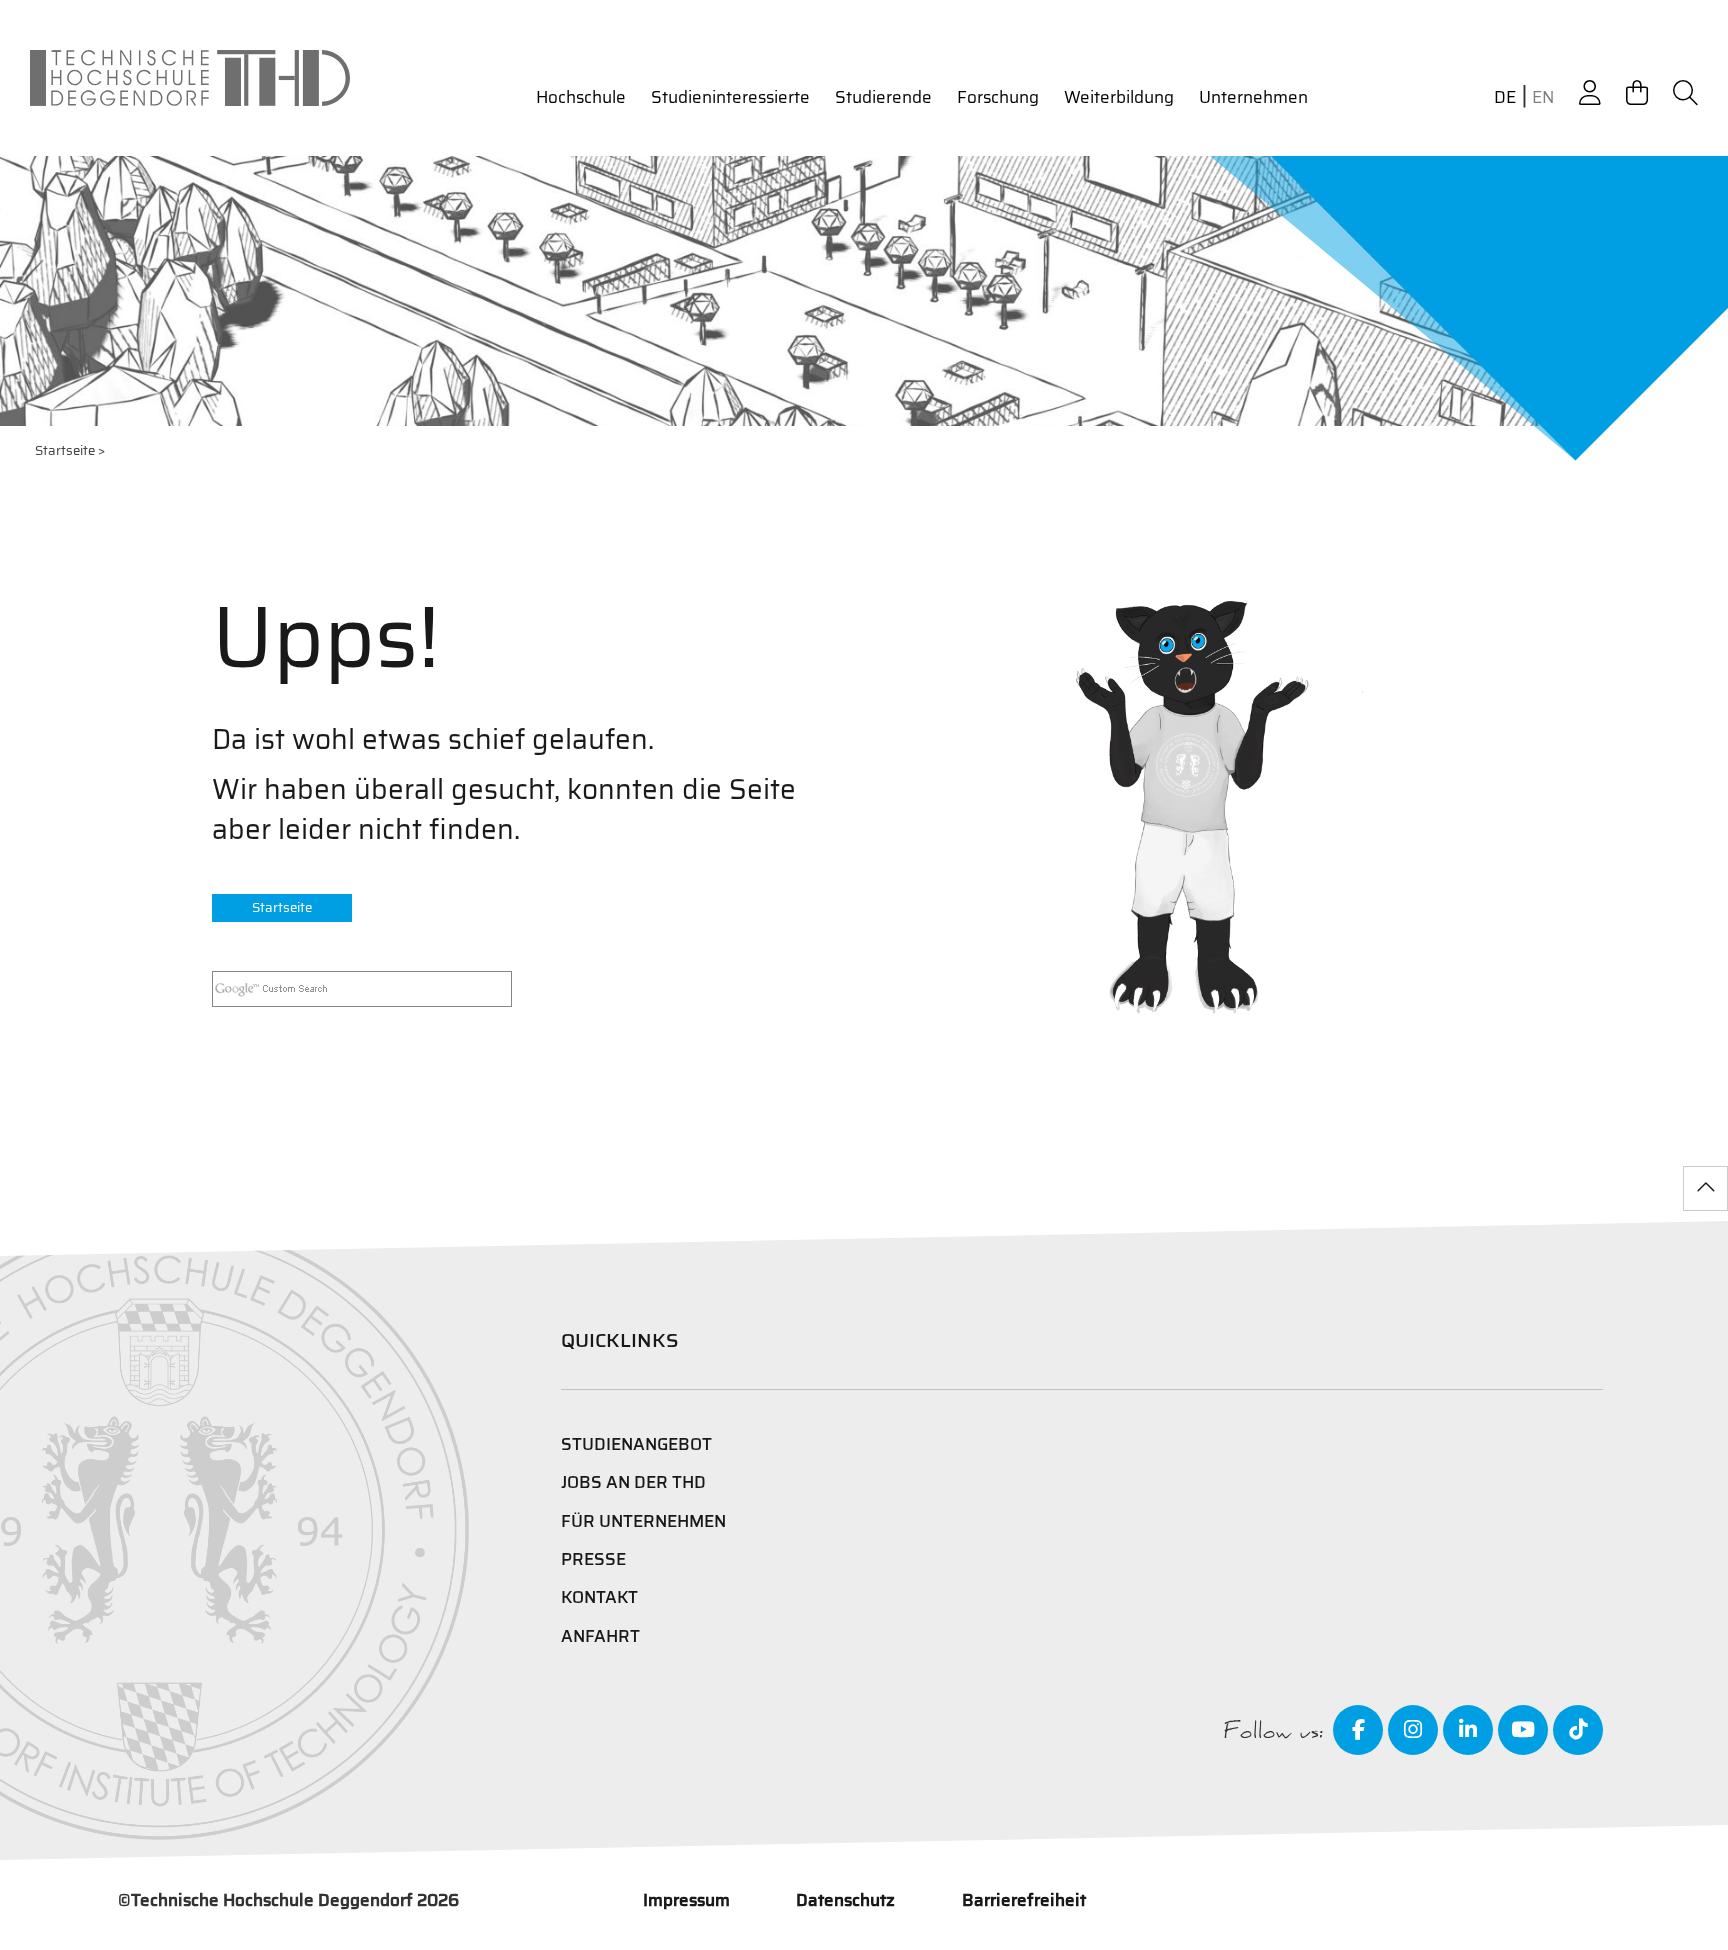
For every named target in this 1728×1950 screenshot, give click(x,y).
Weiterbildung (1119, 97)
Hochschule (581, 97)
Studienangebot (636, 1444)
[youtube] (1523, 1730)
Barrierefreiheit (1024, 1900)
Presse (593, 1559)
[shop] (1637, 93)
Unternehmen (1253, 97)
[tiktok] (1578, 1730)
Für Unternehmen (643, 1521)
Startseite (65, 450)
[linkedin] (1468, 1730)
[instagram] (1413, 1730)
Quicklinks (620, 1340)
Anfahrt (600, 1636)
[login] (1590, 93)
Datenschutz (845, 1900)
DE (1505, 97)
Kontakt (599, 1597)
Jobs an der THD (633, 1482)
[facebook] (1358, 1730)
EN (1543, 97)
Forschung (998, 97)
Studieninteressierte (730, 97)
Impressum (686, 1900)
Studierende (883, 97)
